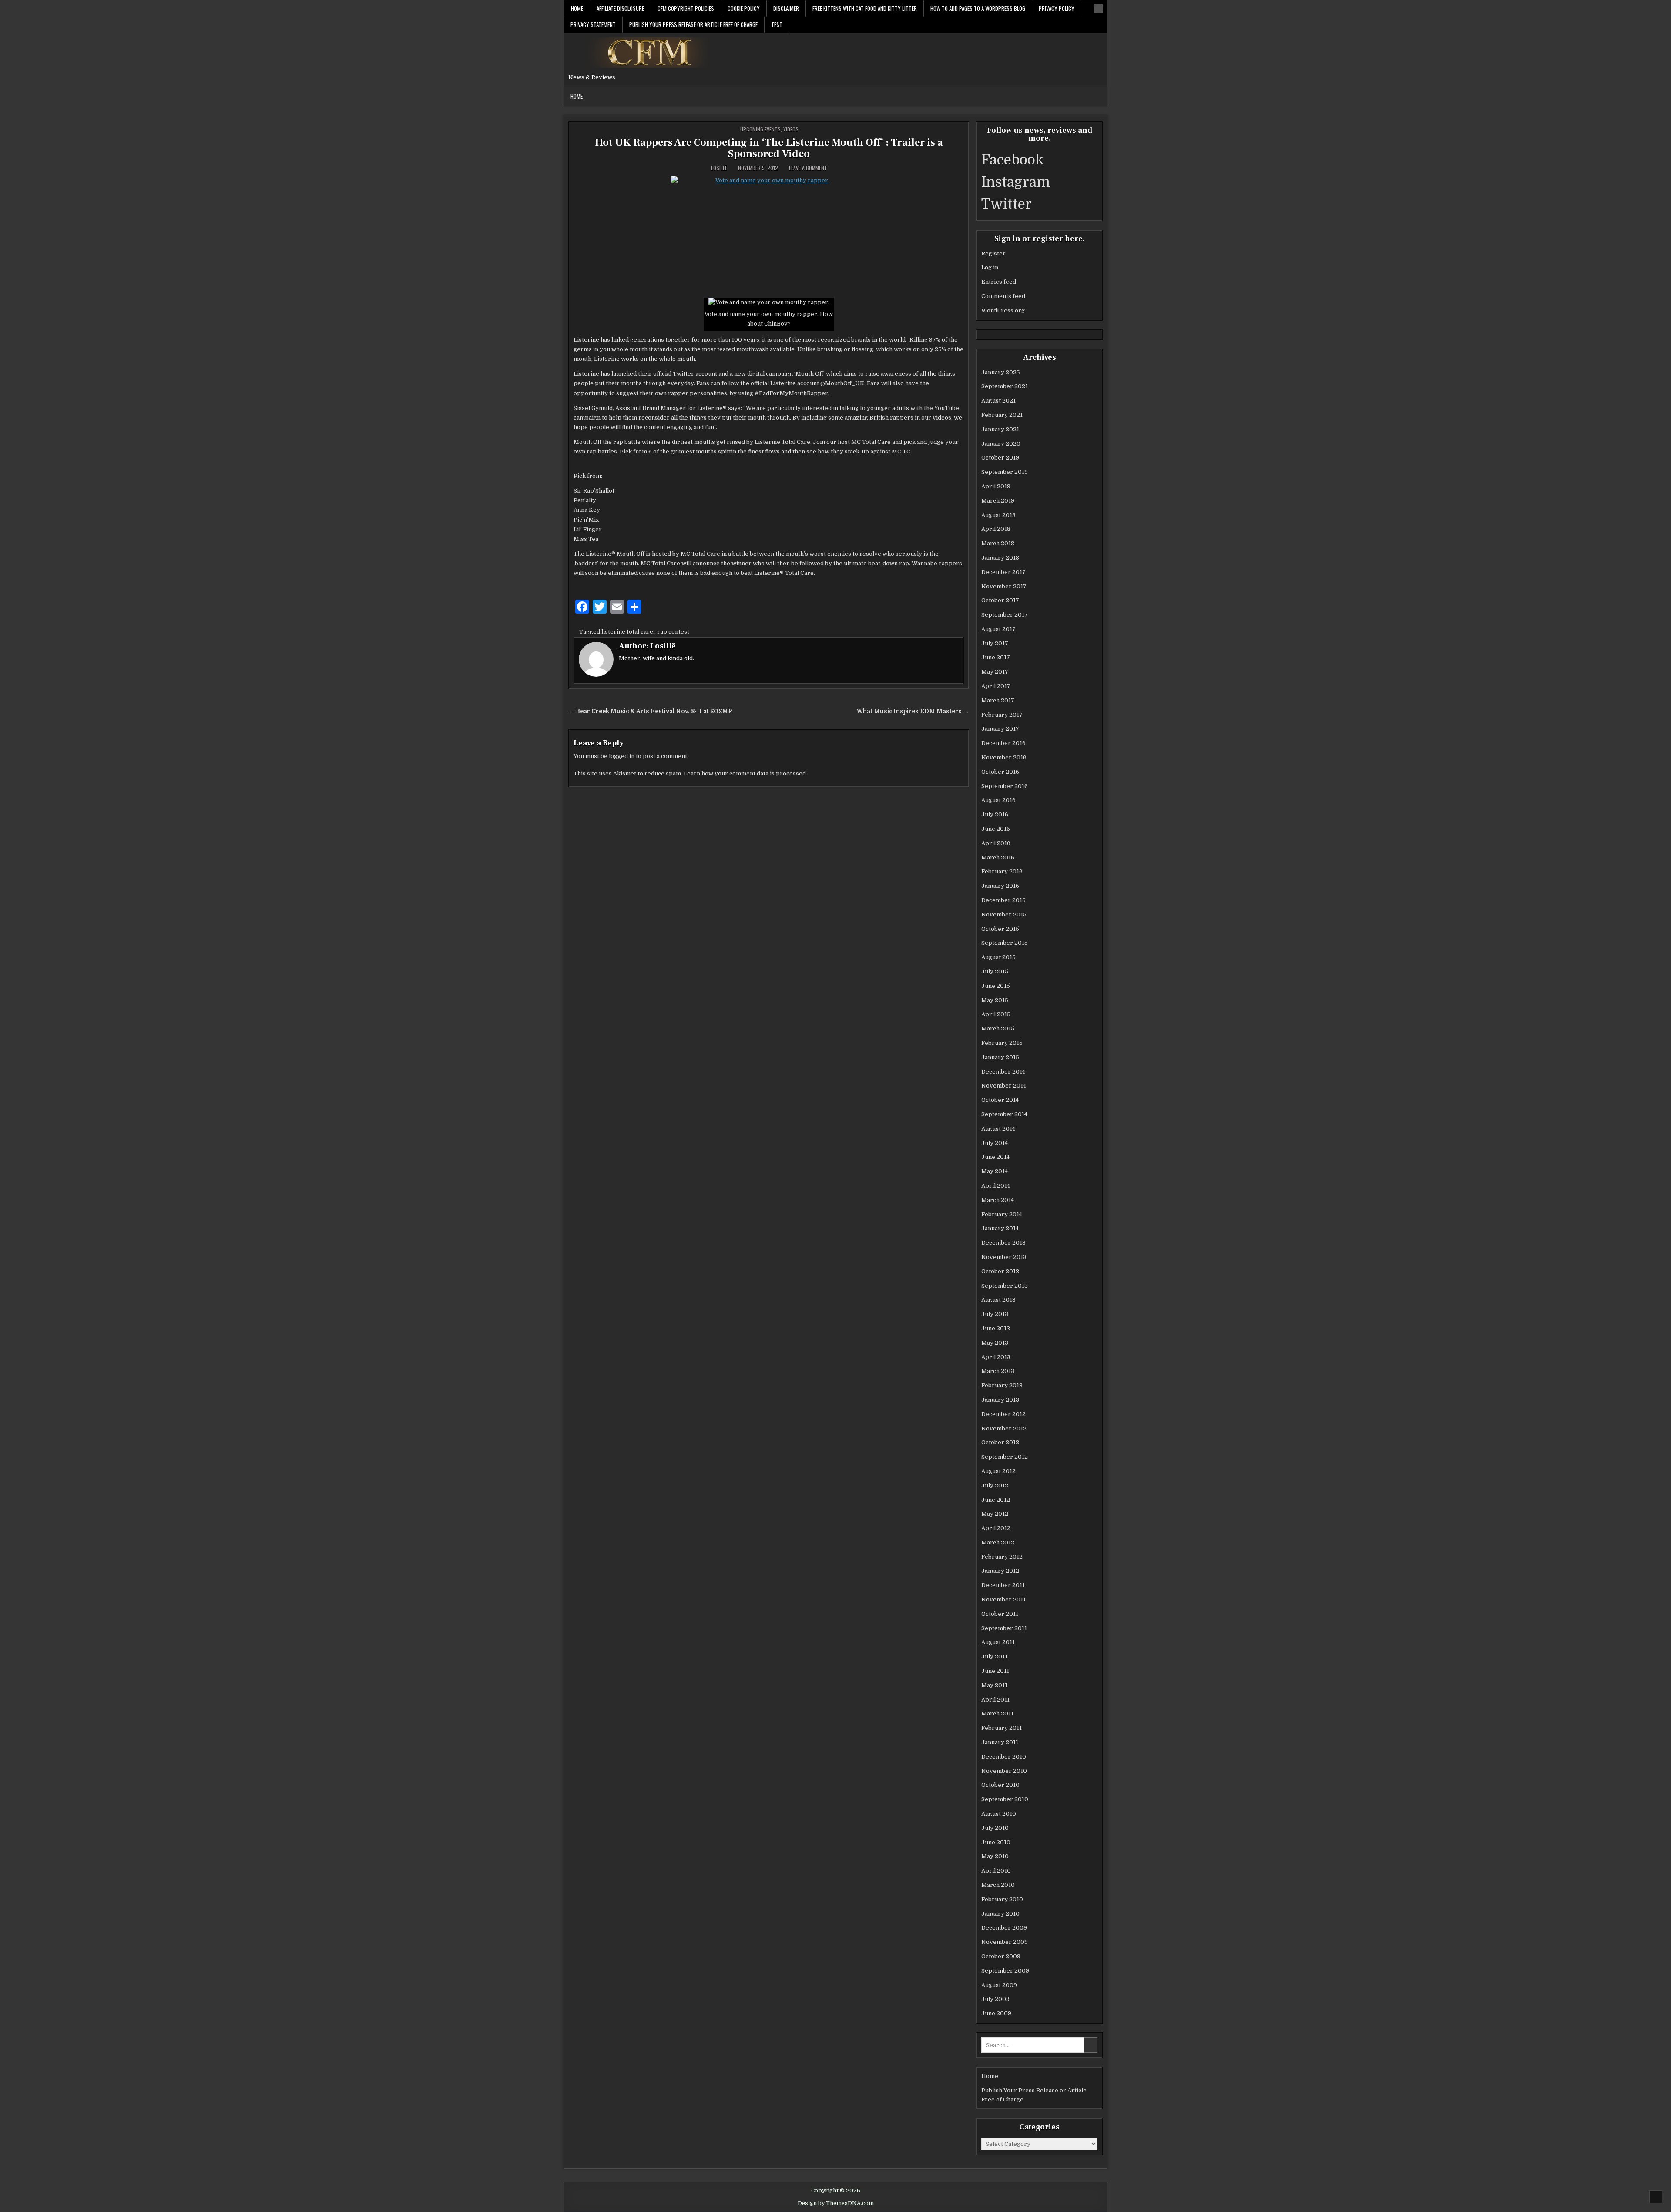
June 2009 (996, 2013)
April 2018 (996, 529)
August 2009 (999, 1985)
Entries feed (999, 282)
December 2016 (1003, 743)
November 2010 (1004, 1771)
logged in (622, 756)
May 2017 (995, 672)
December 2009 (1004, 1928)
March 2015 (998, 1029)
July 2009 (995, 1999)
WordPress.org (1003, 310)
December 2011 (1003, 1585)
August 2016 (998, 800)
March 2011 (997, 1714)
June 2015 (996, 986)
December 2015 (1003, 900)
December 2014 (1003, 1072)
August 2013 (998, 1300)
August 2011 (998, 1642)
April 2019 (996, 486)
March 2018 (998, 543)
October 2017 (1000, 600)
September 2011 (1004, 1628)
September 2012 (1005, 1457)
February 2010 (1002, 1899)
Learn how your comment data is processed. (745, 774)
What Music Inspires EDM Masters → (913, 711)
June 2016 (996, 829)
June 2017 (996, 657)
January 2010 (1000, 1914)
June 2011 (995, 1671)
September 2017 (1005, 615)
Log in (990, 267)
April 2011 (995, 1700)
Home (577, 8)
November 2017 (1004, 586)
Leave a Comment (808, 168)
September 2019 (1005, 472)
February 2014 (1002, 1214)
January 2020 (1001, 444)
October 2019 (1000, 458)
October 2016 (1000, 772)
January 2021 (1000, 429)
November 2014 (1004, 1086)
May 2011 (994, 1685)
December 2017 (1003, 572)
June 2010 (996, 1842)
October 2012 (1000, 1442)
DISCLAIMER (786, 8)
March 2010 (998, 1885)
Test (777, 24)
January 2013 (1000, 1400)
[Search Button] (1098, 9)
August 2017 (998, 629)
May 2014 (995, 1171)
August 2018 (998, 515)
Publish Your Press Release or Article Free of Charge (693, 24)
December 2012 (1003, 1414)
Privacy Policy (1057, 8)
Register (993, 253)
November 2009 (1005, 1942)
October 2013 (1000, 1271)
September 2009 (1005, 1971)
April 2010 (996, 1871)
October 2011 (1000, 1614)
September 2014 (1004, 1114)
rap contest (673, 632)
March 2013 (998, 1371)
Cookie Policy (744, 8)
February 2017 (1002, 715)
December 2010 (1004, 1757)
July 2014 (995, 1143)
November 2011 (1003, 1599)
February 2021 (1002, 415)
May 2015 (995, 1000)
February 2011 (1002, 1728)
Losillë (719, 168)
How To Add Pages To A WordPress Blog (978, 8)
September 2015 (1005, 943)
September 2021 (1005, 386)
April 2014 (996, 1186)
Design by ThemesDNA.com (836, 2203)
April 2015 (996, 1014)
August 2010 (999, 1814)
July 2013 (995, 1314)
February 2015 (1002, 1043)
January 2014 (1000, 1228)
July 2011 (994, 1656)
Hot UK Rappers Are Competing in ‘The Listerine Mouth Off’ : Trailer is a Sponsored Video (769, 148)
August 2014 (998, 1129)
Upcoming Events (760, 129)
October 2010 (1000, 1785)
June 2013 (996, 1328)
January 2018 (1000, 558)
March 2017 (998, 700)
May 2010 (995, 1856)
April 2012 (996, 1528)
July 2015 (995, 972)
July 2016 (995, 814)
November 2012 (1004, 1428)
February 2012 (1002, 1557)
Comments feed (1003, 296)
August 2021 (998, 401)
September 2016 (1005, 786)
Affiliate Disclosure (620, 8)
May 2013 (995, 1343)
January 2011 (1000, 1742)
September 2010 (1005, 1799)
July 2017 (995, 643)
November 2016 (1004, 757)
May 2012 (995, 1514)
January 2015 (1000, 1057)
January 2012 (1000, 1571)
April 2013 (996, 1357)
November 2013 (1004, 1257)
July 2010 (995, 1828)
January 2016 (1000, 886)
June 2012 (996, 1500)
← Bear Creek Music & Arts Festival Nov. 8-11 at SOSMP (650, 711)
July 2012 (995, 1485)
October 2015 (1000, 929)
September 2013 (1005, 1286)
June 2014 (995, 1157)
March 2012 (998, 1542)
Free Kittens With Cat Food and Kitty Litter (865, 8)
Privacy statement (593, 24)
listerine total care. (628, 632)
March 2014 (998, 1200)
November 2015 (1004, 915)
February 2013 (1002, 1385)
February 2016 (1002, 871)
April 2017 (996, 686)
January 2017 (1000, 729)
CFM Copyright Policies (686, 8)
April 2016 (996, 843)
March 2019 (998, 501)
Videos (791, 129)
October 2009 (1001, 1956)
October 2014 (1000, 1100)
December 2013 (1003, 1243)
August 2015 (998, 957)
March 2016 (998, 858)
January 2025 (1001, 372)
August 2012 (998, 1471)
